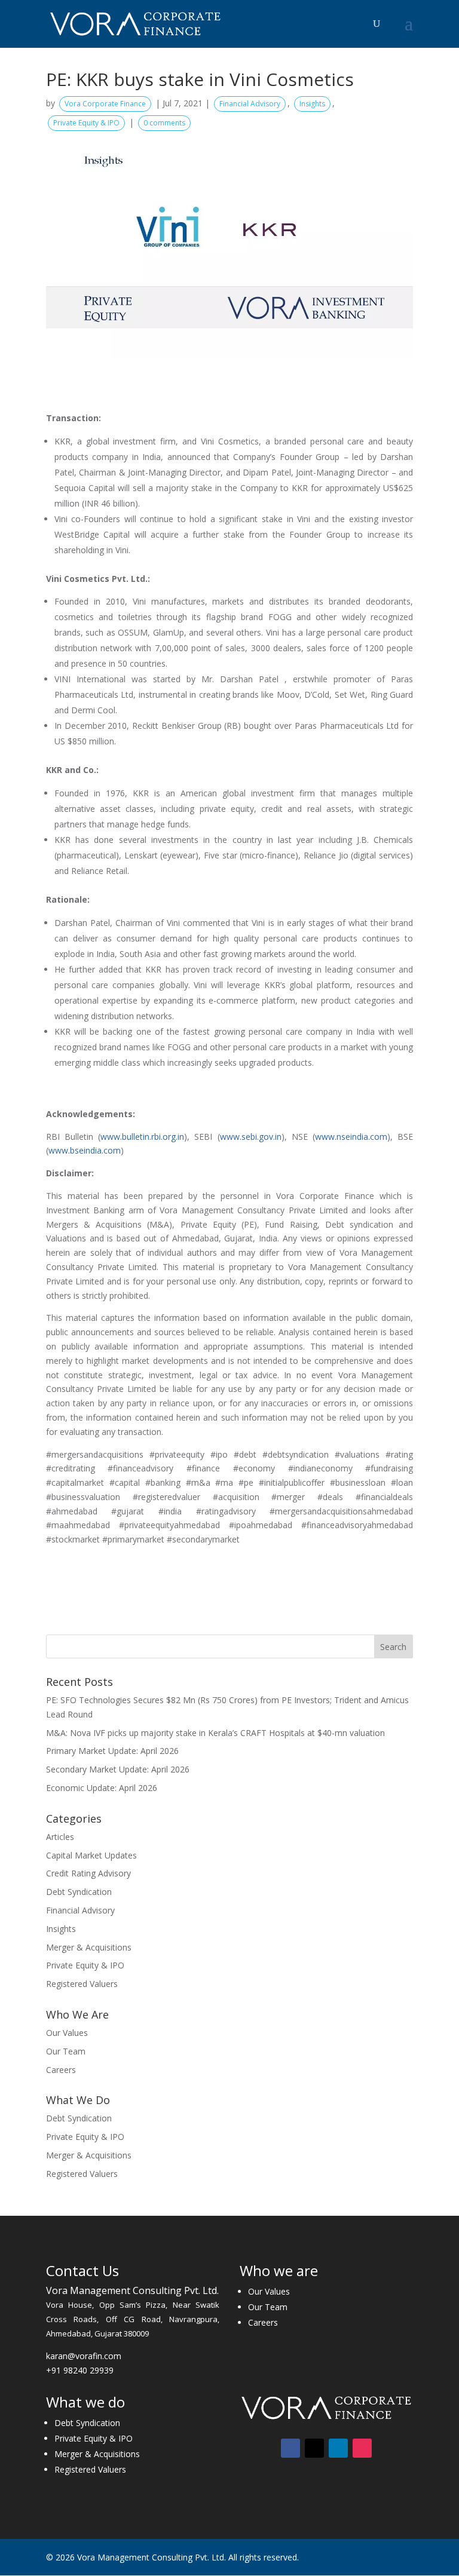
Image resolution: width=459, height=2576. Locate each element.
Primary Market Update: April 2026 (112, 1751)
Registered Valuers (82, 1984)
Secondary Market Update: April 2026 (118, 1769)
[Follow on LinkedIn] (338, 2448)
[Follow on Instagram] (362, 2448)
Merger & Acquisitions (89, 1947)
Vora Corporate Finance (105, 104)
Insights (312, 104)
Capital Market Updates (91, 1855)
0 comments (164, 123)
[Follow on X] (314, 2448)
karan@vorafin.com (84, 2356)
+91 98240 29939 (80, 2370)
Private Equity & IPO (86, 123)
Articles (60, 1837)
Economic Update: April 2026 (102, 1788)
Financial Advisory (250, 104)
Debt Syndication (79, 1892)
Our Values (67, 2033)
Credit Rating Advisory (88, 1873)
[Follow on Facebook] (290, 2448)
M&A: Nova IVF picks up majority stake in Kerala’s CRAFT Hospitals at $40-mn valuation (215, 1733)
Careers (61, 2070)
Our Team (66, 2051)
